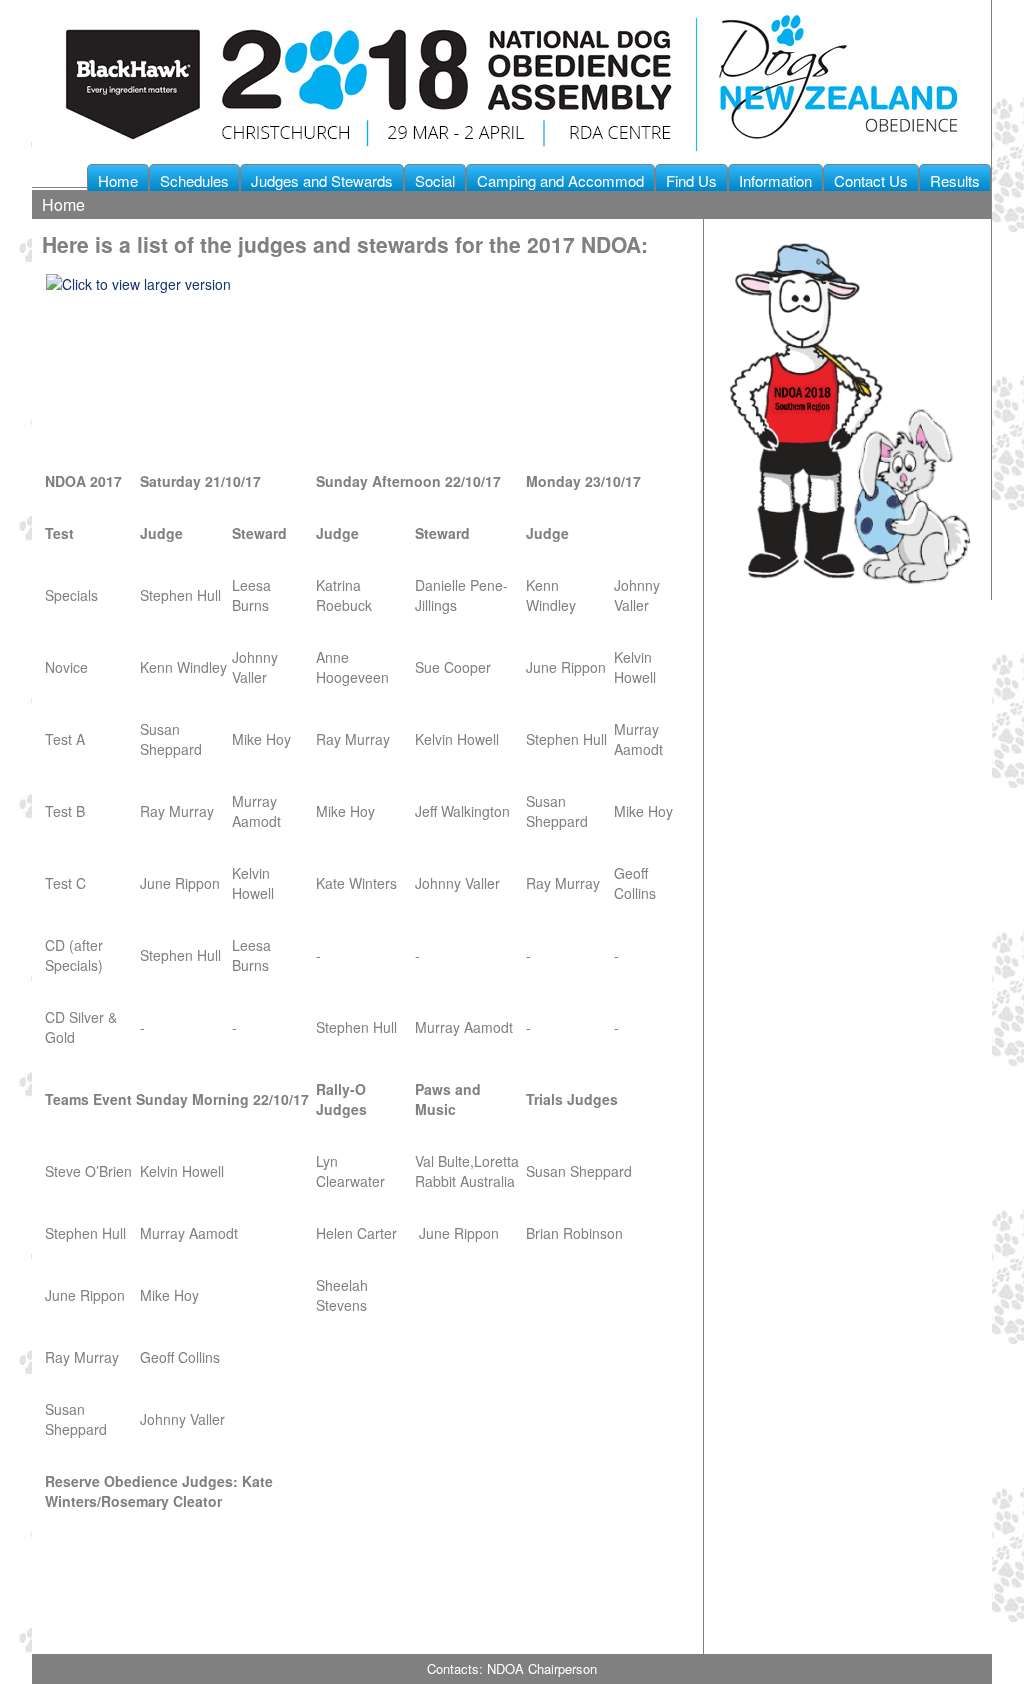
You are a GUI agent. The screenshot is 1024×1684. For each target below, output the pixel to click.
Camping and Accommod (560, 180)
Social (435, 180)
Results (955, 180)
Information (775, 180)
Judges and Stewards (322, 180)
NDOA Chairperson (542, 1668)
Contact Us (871, 180)
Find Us (691, 180)
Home (118, 180)
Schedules (194, 180)
